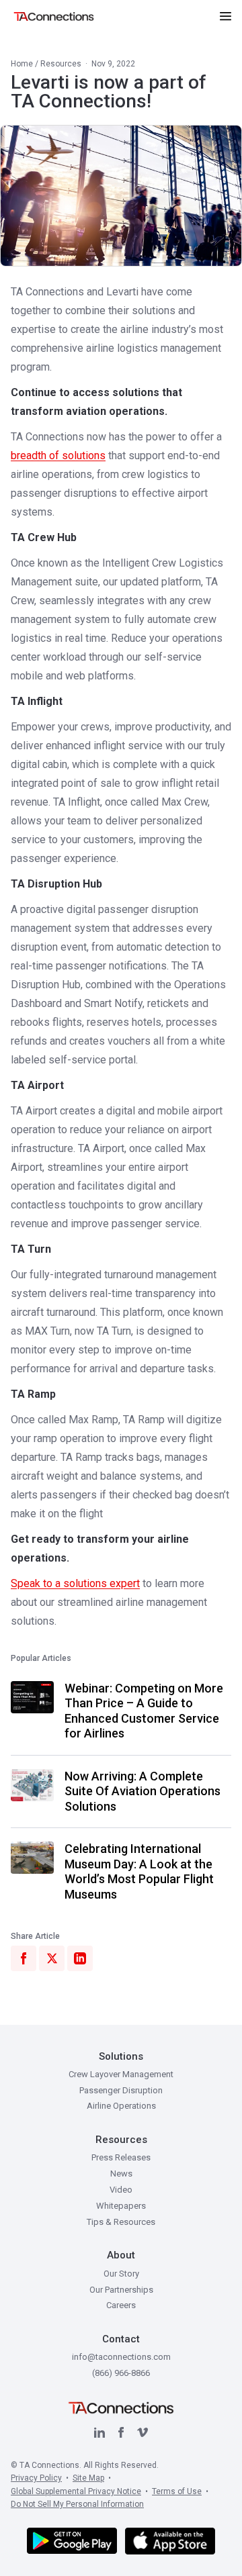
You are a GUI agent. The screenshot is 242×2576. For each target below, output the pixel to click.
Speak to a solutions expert (75, 1583)
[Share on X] (52, 1958)
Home (22, 64)
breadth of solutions (58, 456)
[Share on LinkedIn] (80, 1958)
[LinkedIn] (99, 2432)
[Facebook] (121, 2432)
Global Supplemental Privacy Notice (76, 2491)
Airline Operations (121, 2106)
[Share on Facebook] (24, 1958)
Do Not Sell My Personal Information (77, 2504)
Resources (61, 64)
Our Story (121, 2274)
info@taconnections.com (121, 2357)
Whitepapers (121, 2206)
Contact (121, 2339)
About (121, 2255)
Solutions (121, 2056)
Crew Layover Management (121, 2074)
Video (121, 2190)
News (121, 2174)
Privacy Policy (36, 2478)
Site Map (88, 2478)
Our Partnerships (121, 2290)
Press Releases (121, 2157)
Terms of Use (177, 2491)
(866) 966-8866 (121, 2373)
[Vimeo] (143, 2432)
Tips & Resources (121, 2222)
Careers (121, 2305)
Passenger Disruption (121, 2090)
